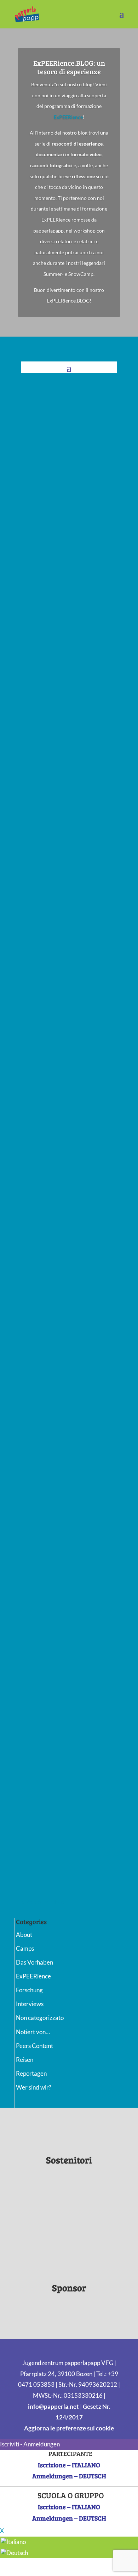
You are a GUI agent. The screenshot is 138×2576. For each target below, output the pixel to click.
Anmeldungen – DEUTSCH (69, 2476)
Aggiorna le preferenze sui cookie (69, 2428)
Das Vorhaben (34, 1962)
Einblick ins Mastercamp (60, 1826)
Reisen (25, 2060)
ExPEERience (68, 117)
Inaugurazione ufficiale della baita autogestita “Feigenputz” (67, 497)
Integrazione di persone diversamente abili (58, 1301)
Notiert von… (33, 2032)
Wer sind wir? (34, 2087)
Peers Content (34, 2046)
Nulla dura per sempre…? (60, 1730)
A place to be (44, 1450)
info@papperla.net (53, 2406)
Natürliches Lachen (53, 1164)
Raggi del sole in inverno (59, 1030)
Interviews (30, 2004)
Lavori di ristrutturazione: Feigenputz (61, 870)
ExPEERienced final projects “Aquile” (64, 729)
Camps (25, 1948)
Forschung (29, 1990)
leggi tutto (45, 577)
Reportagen (31, 2073)
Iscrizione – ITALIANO (69, 2465)
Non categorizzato (40, 2018)
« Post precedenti (44, 1902)
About (24, 1935)
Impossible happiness (56, 1595)
